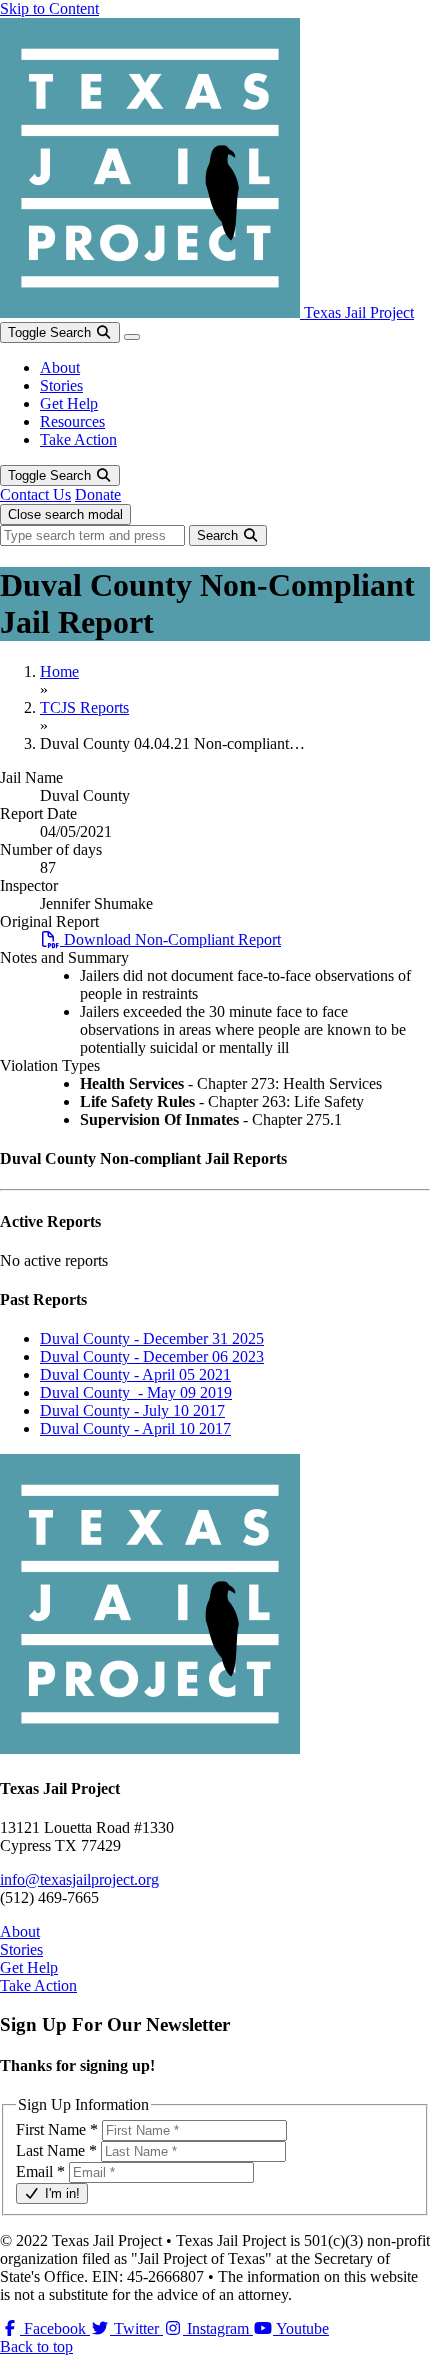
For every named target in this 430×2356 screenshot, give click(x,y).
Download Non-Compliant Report (170, 939)
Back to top (36, 2346)
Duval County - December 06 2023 (152, 1356)
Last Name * (56, 2150)
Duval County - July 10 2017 (132, 1410)
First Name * (57, 2129)
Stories (61, 385)
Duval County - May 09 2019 (136, 1392)
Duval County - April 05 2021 (135, 1374)
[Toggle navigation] (132, 337)
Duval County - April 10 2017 (135, 1428)
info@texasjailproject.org (79, 1879)
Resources (72, 421)
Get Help (69, 403)
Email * (40, 2171)
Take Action (78, 439)
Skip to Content (49, 8)
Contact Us (35, 494)
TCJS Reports (84, 707)
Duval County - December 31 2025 (152, 1338)
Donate (98, 494)
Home (59, 671)
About (60, 367)
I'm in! (60, 2193)
